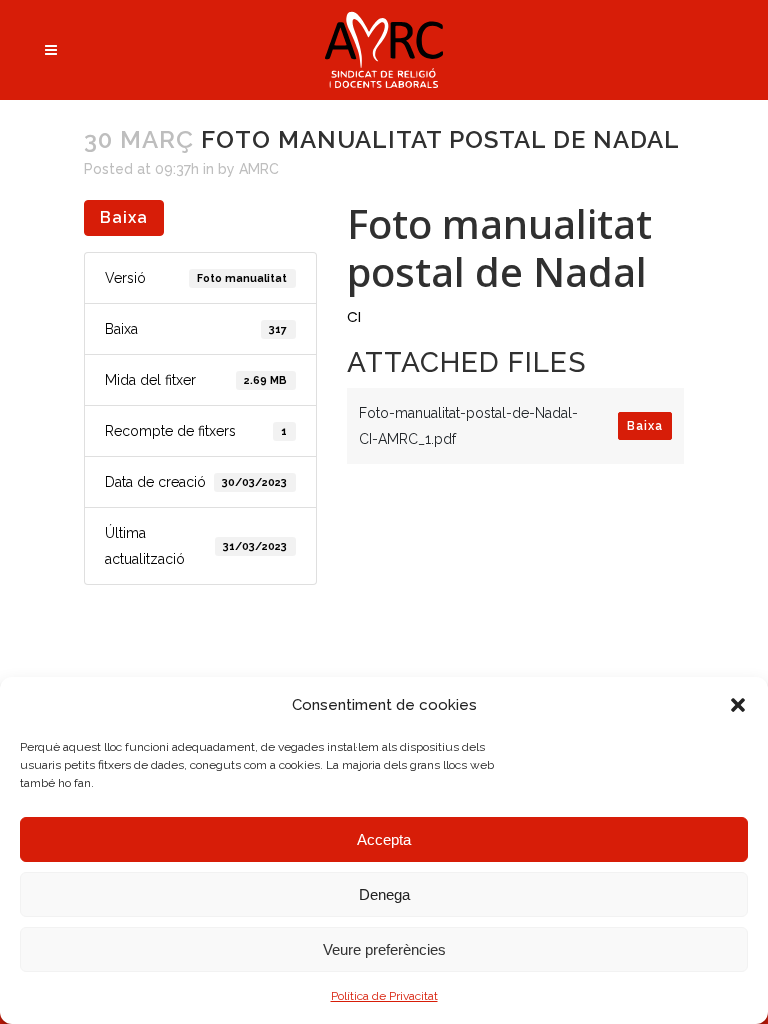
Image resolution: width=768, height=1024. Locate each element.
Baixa (124, 217)
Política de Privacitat (384, 996)
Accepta (384, 839)
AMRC (259, 169)
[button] (738, 705)
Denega (384, 894)
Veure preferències (384, 949)
